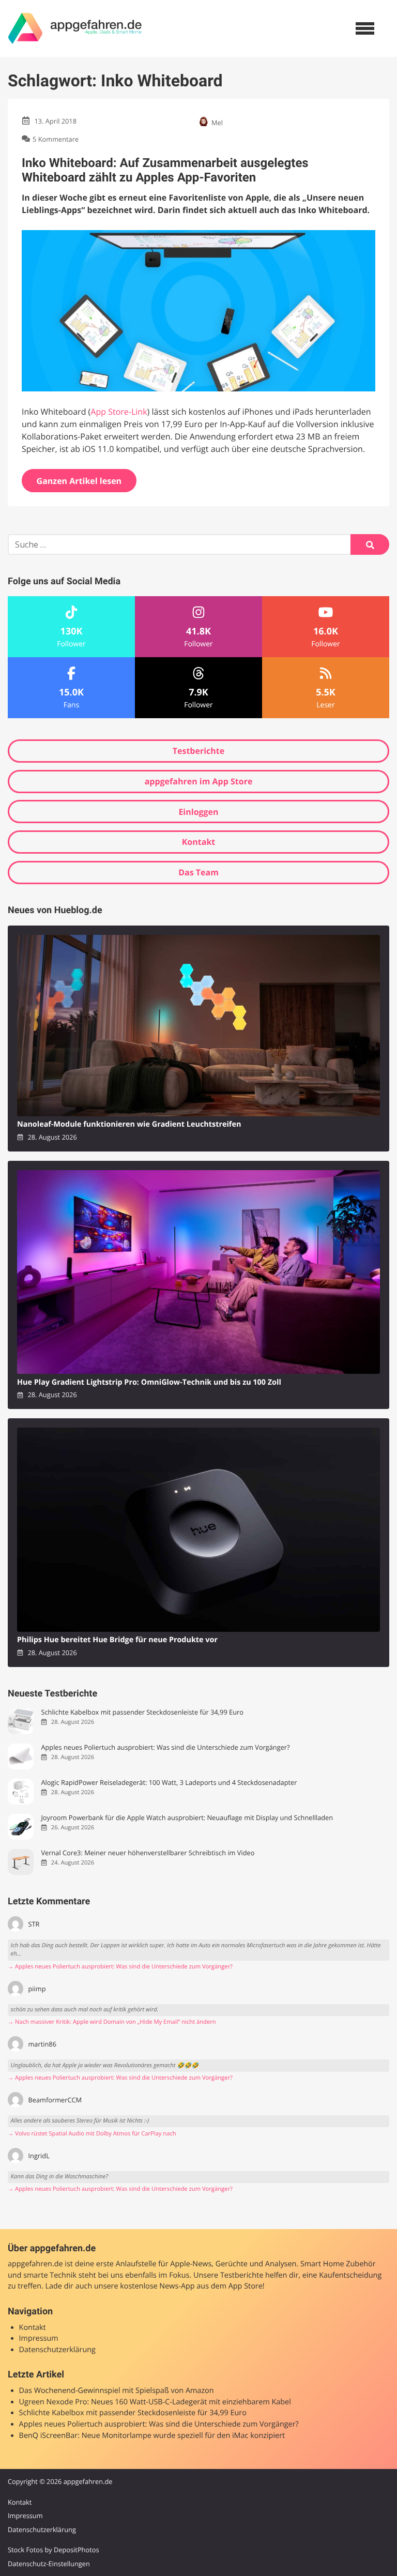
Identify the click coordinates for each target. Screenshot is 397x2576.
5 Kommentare (56, 139)
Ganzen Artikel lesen (79, 481)
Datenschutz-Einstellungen (49, 2564)
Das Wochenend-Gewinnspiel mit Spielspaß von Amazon (117, 2391)
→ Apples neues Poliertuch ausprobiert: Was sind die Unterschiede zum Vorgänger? (120, 1967)
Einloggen (198, 812)
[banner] (75, 28)
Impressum (39, 2338)
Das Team (198, 872)
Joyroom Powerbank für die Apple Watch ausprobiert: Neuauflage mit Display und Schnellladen (187, 1818)
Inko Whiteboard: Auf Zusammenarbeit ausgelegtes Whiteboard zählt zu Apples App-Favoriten (165, 170)
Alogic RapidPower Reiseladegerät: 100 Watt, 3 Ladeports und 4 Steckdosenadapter (169, 1783)
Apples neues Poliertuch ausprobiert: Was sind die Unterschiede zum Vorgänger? (165, 1747)
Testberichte (198, 751)
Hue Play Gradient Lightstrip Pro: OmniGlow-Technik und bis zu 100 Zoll (149, 1382)
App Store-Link (119, 412)
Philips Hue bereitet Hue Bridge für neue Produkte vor (117, 1640)
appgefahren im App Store (199, 781)
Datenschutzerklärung (57, 2350)
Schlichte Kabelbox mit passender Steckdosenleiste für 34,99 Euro (142, 1712)
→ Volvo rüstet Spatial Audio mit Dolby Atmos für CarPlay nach (92, 2134)
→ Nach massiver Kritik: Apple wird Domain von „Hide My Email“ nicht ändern (112, 2022)
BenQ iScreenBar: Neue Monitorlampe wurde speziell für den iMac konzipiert (152, 2436)
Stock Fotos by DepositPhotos (54, 2550)
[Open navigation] (365, 28)
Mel (217, 123)
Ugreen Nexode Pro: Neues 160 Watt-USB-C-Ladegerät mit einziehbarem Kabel (155, 2402)
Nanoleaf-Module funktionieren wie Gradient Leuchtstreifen (129, 1124)
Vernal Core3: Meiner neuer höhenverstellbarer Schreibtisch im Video (148, 1853)
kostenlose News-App (157, 2286)
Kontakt (199, 842)
